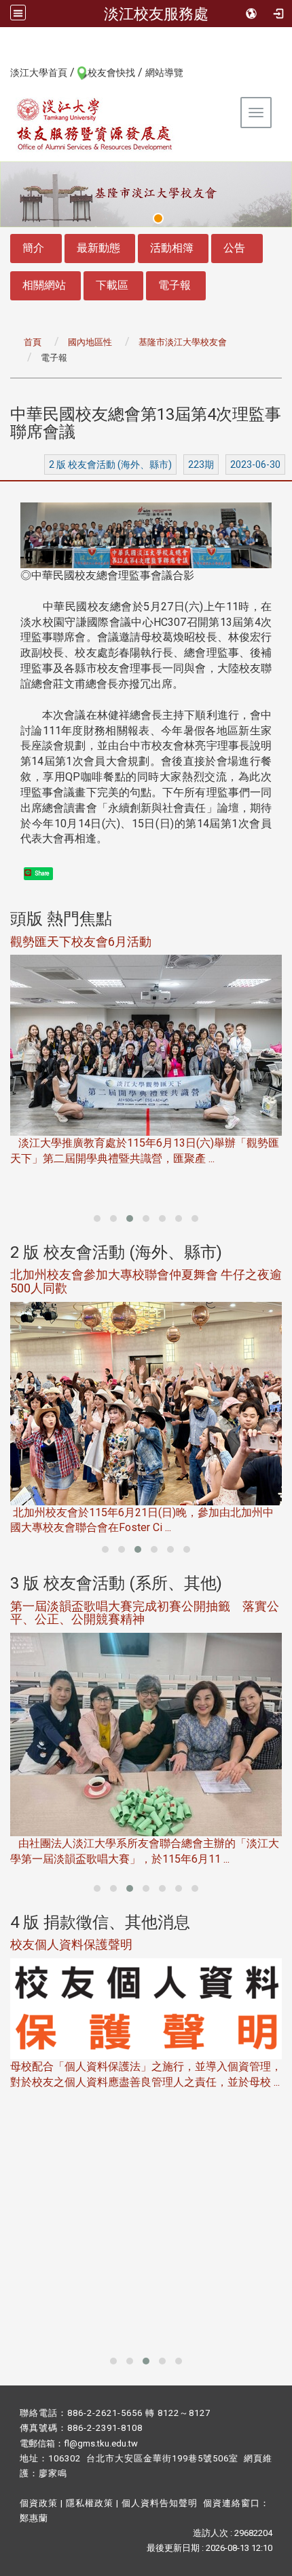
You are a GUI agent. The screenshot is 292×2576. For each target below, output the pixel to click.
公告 (234, 248)
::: (3, 72)
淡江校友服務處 (156, 14)
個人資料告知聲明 (160, 2503)
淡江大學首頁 (39, 73)
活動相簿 (172, 248)
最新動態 (98, 248)
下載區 (112, 285)
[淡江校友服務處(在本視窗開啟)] (95, 124)
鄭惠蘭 (34, 2518)
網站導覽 (164, 73)
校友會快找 (111, 73)
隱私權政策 (90, 2503)
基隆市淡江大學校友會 (183, 342)
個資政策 (39, 2503)
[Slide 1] (158, 218)
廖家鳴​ (53, 2473)
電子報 (175, 285)
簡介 (33, 248)
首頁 (33, 342)
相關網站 (44, 285)
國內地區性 (90, 342)
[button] (97, 1218)
